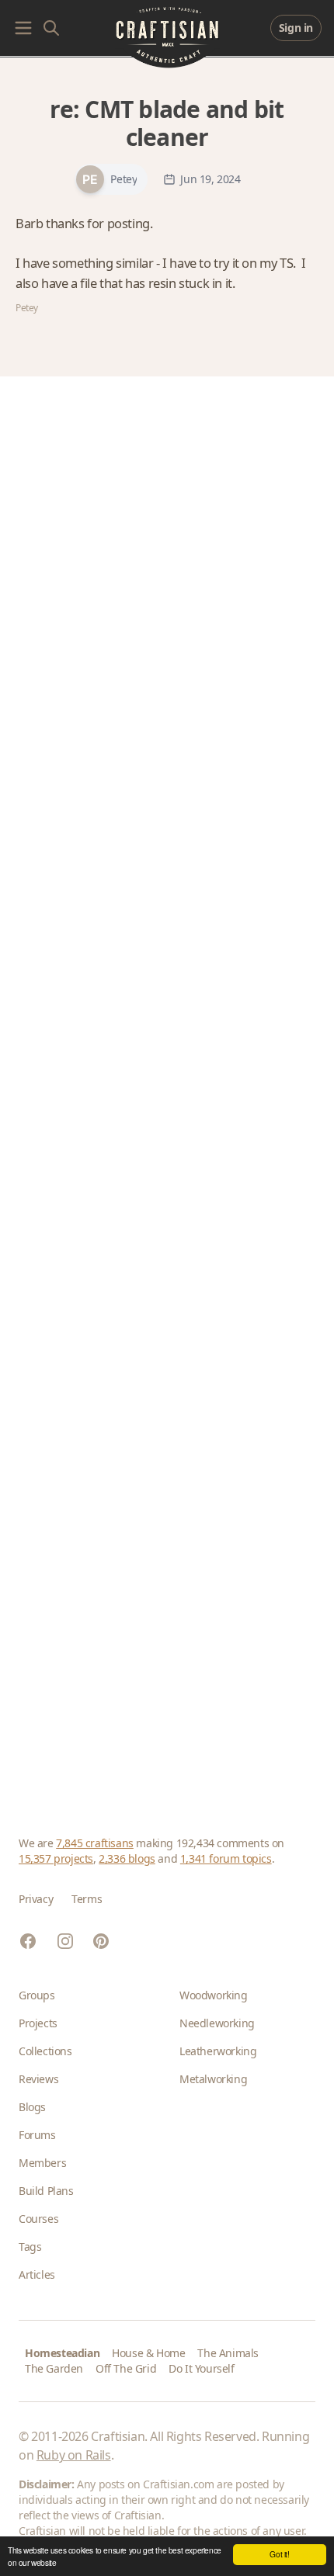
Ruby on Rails (74, 2455)
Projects (38, 2023)
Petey (124, 179)
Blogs (32, 2107)
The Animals (228, 2353)
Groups (37, 1995)
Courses (38, 2219)
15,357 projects (56, 1858)
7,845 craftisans (95, 1843)
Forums (37, 2135)
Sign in (296, 28)
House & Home (148, 2353)
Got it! (279, 2554)
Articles (37, 2274)
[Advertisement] (167, 1087)
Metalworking (213, 2079)
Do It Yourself (201, 2368)
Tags (30, 2247)
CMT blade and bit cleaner (184, 123)
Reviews (38, 2079)
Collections (45, 2051)
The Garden (54, 2368)
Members (42, 2163)
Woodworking (214, 1995)
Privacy (36, 1899)
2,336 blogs (127, 1858)
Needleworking (217, 2023)
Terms (87, 1899)
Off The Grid (126, 2368)
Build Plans (46, 2191)
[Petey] (90, 179)
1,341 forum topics (226, 1858)
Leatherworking (218, 2051)
